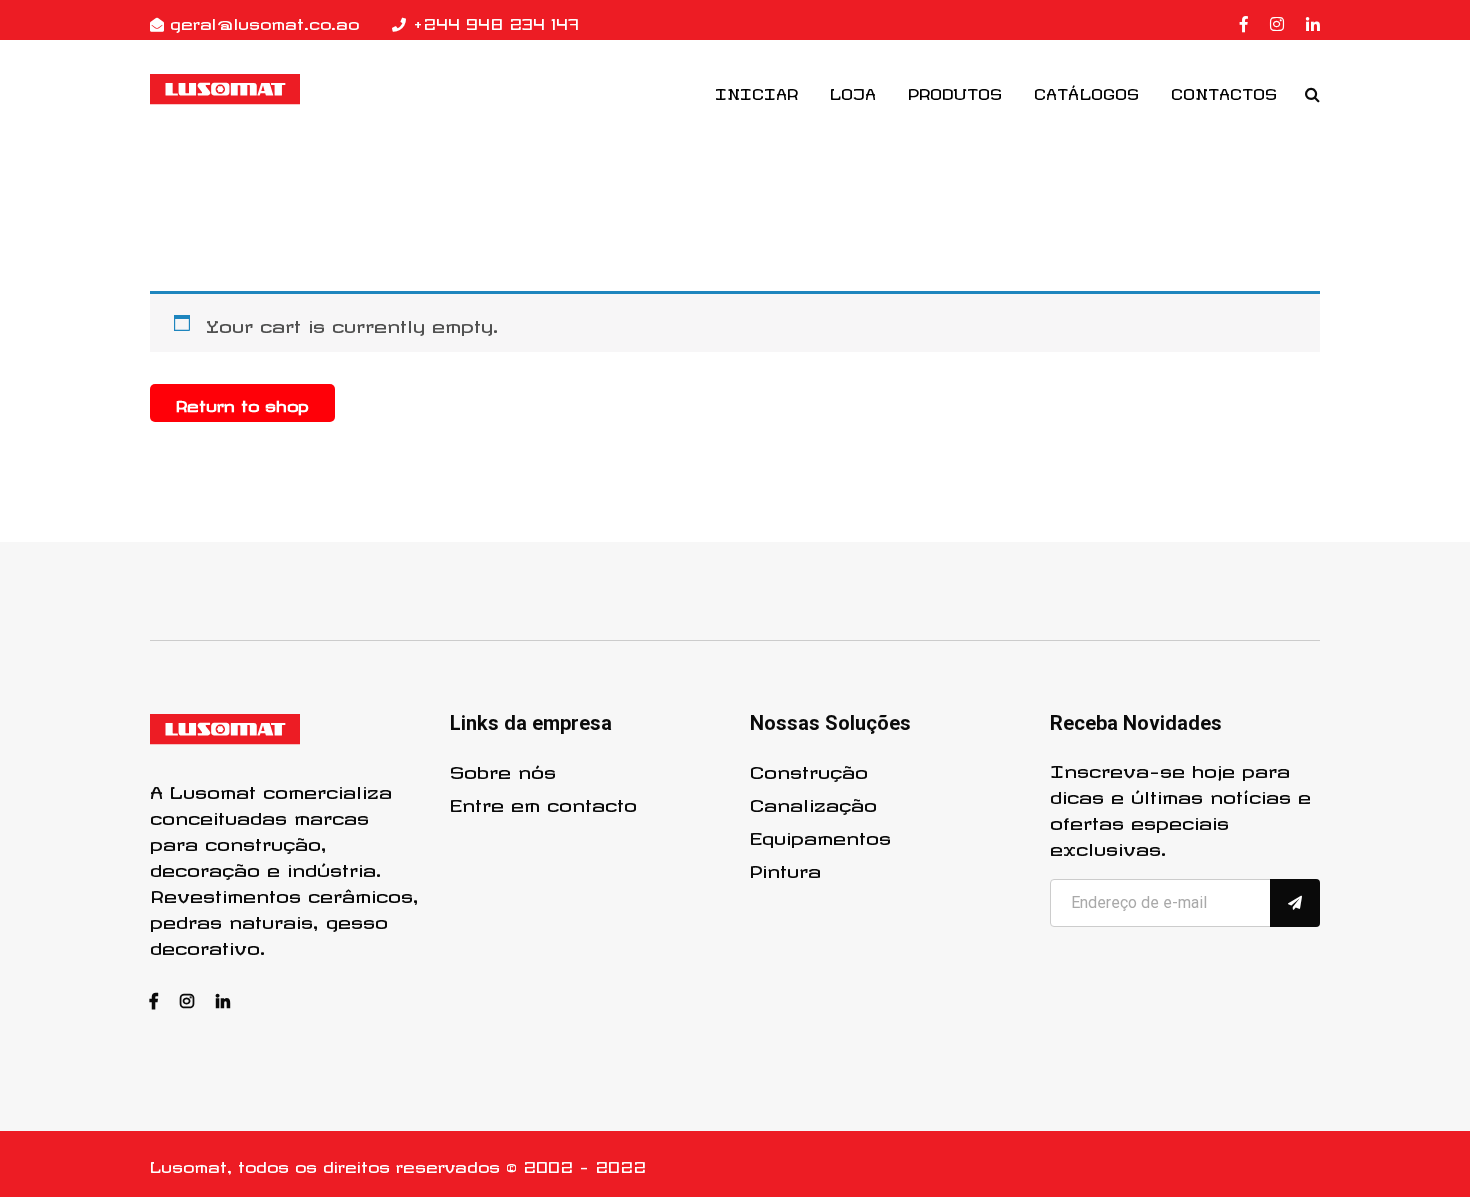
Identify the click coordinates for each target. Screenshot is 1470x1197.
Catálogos (1086, 91)
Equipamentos (820, 835)
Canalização (813, 802)
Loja (853, 91)
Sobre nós (503, 769)
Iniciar (756, 91)
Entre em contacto (543, 802)
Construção (809, 769)
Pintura (785, 868)
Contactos (1224, 91)
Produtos (955, 91)
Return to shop (242, 403)
